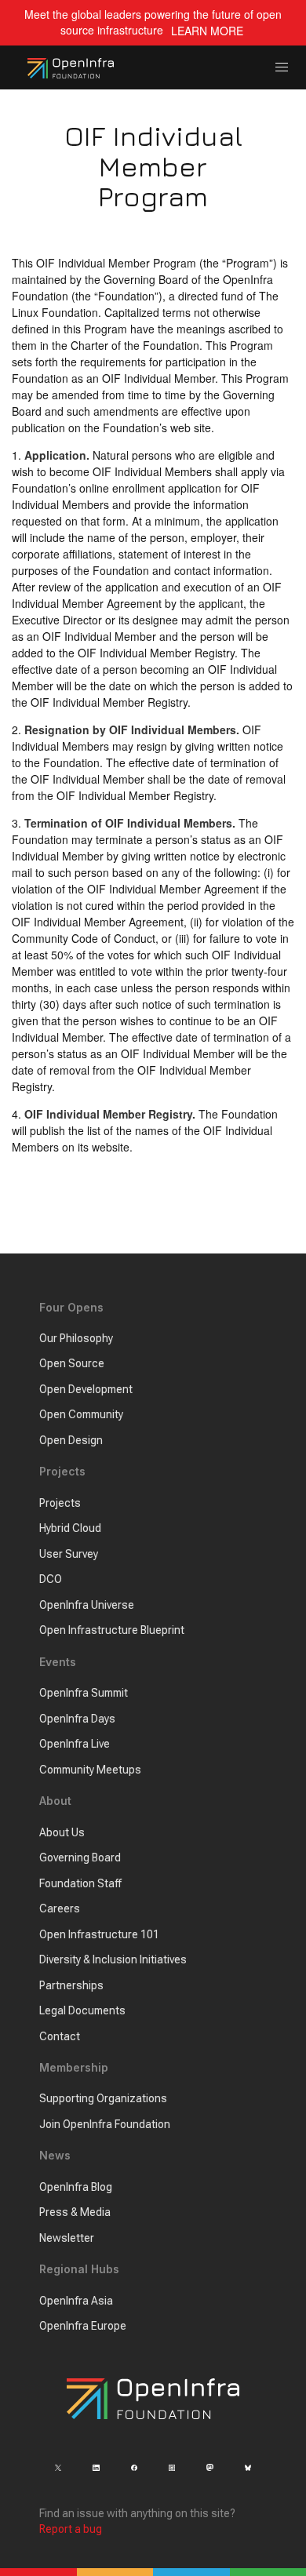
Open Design (71, 1440)
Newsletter (67, 2238)
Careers (60, 1908)
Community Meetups (90, 1770)
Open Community (81, 1414)
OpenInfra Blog (76, 2187)
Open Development (86, 1389)
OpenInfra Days (77, 1719)
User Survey (69, 1554)
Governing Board (80, 1857)
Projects (60, 1503)
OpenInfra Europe (83, 2326)
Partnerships (71, 1985)
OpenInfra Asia (76, 2301)
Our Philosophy (76, 1338)
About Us (62, 1832)
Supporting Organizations (103, 2098)
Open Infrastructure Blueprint (112, 1630)
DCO (51, 1579)
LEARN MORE (207, 31)
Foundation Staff (80, 1883)
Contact (60, 2036)
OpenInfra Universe (87, 1605)
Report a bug (71, 2529)
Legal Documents (82, 2010)
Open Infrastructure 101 (99, 1934)
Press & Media (75, 2212)
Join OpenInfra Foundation (105, 2124)
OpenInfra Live (75, 1744)
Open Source (72, 1363)
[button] (282, 68)
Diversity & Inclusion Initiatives (113, 1959)
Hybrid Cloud (70, 1528)
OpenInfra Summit (84, 1693)
